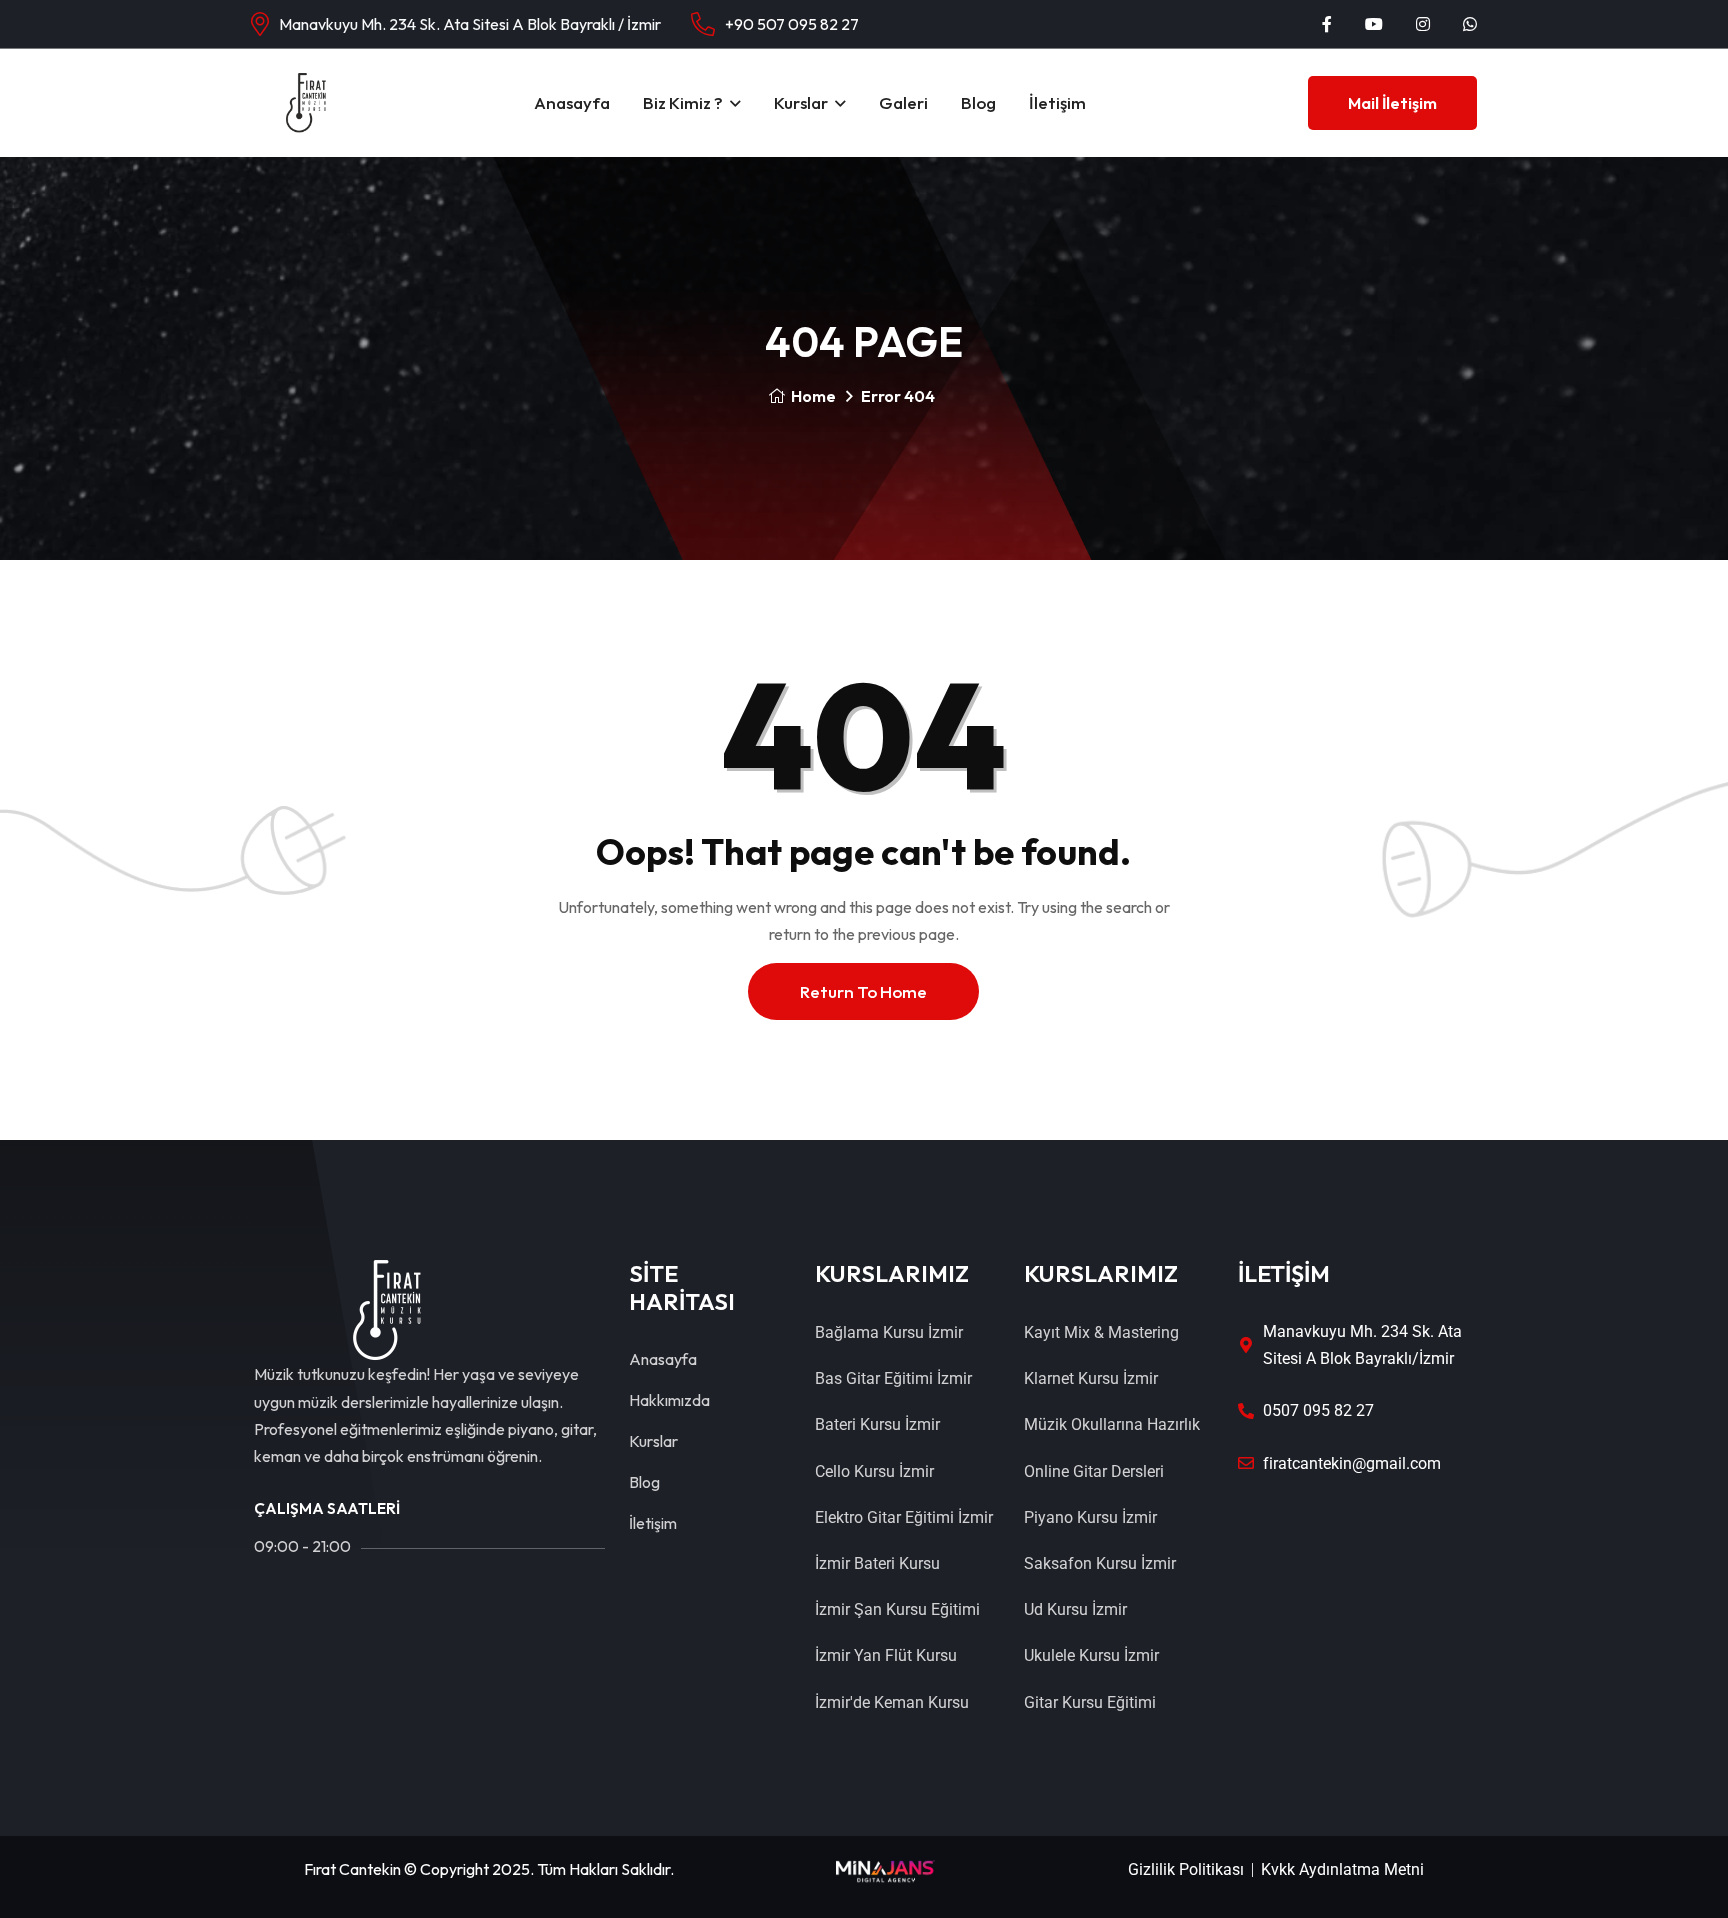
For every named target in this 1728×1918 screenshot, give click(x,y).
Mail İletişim (1392, 103)
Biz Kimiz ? (683, 102)
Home (813, 396)
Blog (978, 102)
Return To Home (863, 991)
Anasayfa (572, 102)
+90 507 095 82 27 (792, 24)
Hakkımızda (669, 1400)
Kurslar (801, 102)
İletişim (1057, 102)
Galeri (903, 102)
